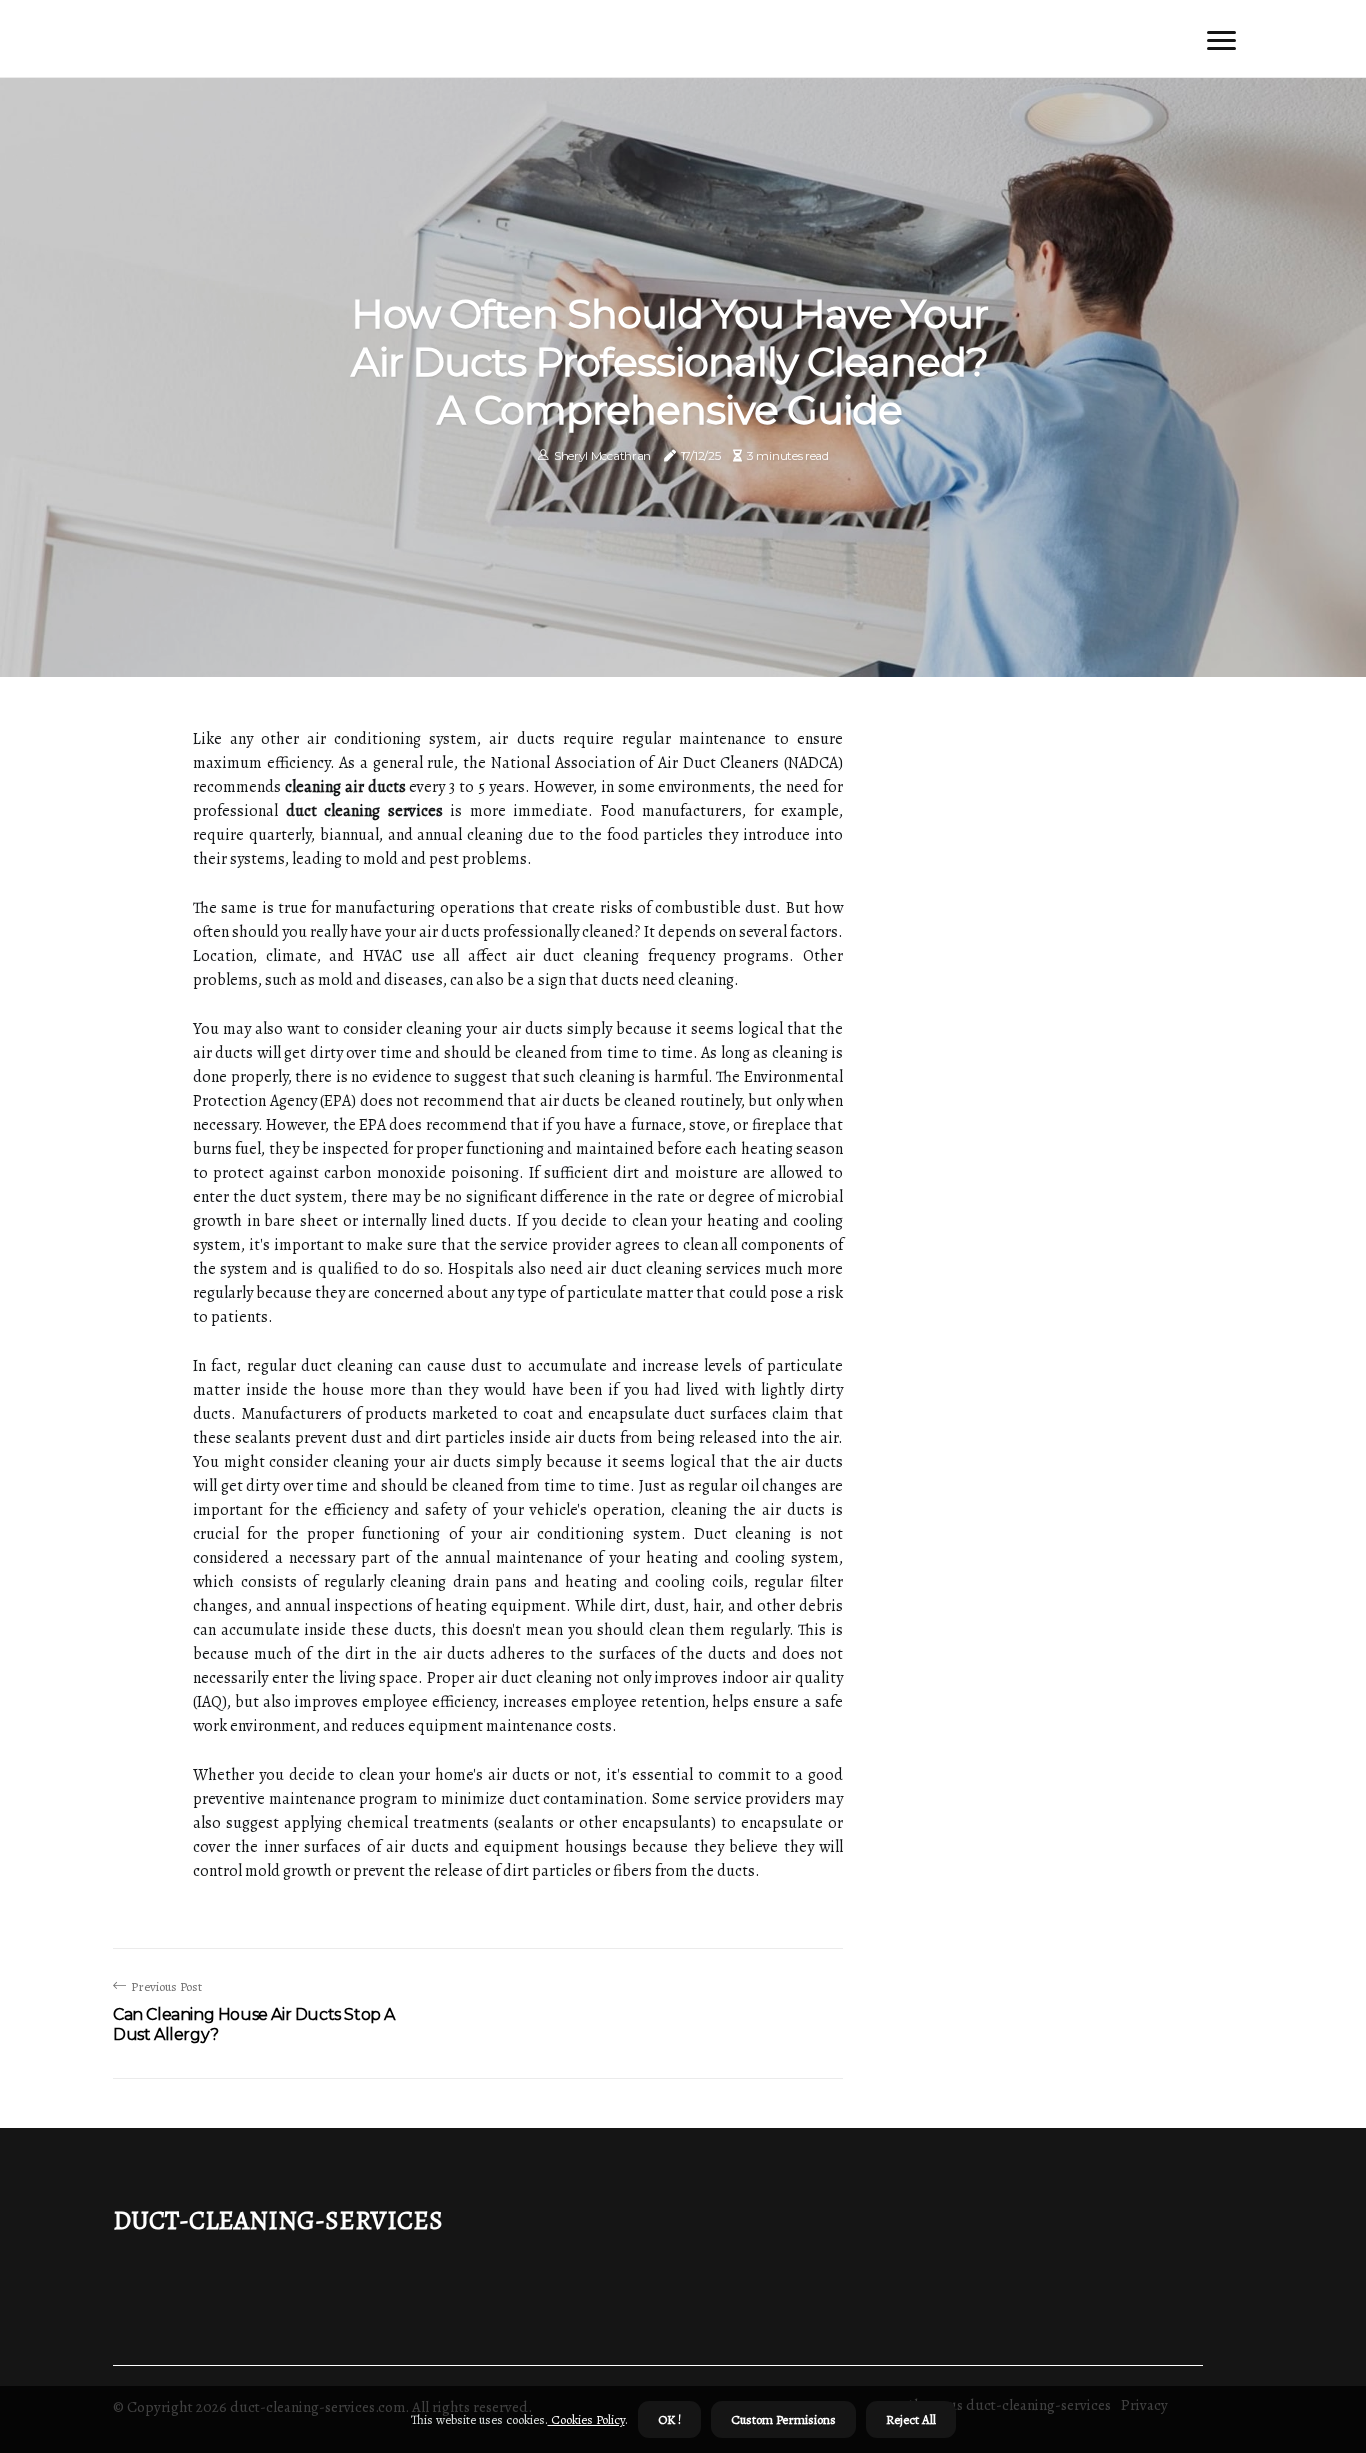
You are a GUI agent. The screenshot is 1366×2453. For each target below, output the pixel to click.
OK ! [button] (669, 2419)
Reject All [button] (911, 2419)
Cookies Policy (586, 2419)
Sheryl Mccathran (602, 455)
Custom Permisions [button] (783, 2419)
